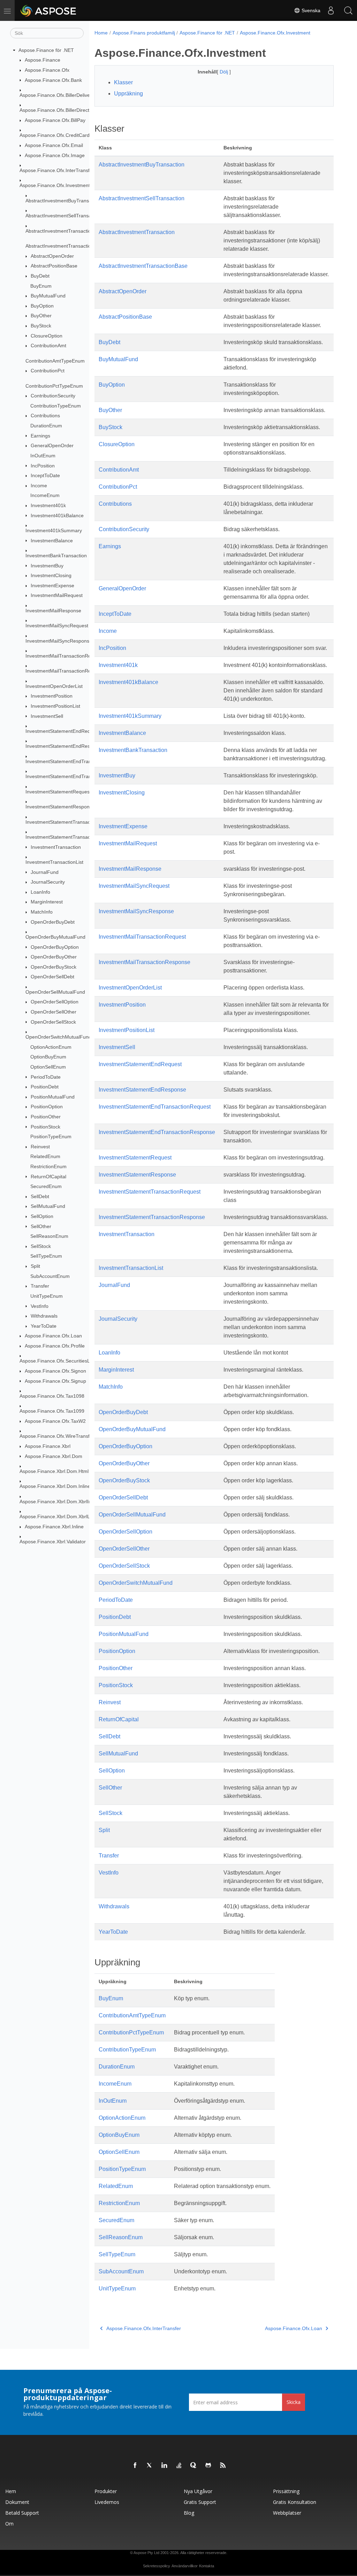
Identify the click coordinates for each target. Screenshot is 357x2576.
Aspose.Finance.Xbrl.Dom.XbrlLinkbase (63, 1516)
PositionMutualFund (53, 1097)
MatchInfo (42, 912)
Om (9, 2524)
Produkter (106, 2491)
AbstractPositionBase (54, 266)
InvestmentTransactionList (54, 862)
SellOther (41, 1226)
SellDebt (40, 1196)
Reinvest (40, 1147)
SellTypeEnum (46, 1256)
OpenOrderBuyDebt (53, 922)
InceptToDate (45, 475)
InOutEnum (43, 456)
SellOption (42, 1216)
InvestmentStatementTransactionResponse (73, 837)
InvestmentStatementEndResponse (64, 746)
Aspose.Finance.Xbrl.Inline (54, 1527)
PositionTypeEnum (51, 1136)
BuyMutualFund (48, 296)
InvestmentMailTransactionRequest (64, 656)
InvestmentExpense (52, 585)
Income (39, 486)
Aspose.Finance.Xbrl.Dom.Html (54, 1471)
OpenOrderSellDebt (52, 977)
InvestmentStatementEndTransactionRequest (75, 761)
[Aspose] (49, 10)
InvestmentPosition (52, 696)
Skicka (294, 2402)
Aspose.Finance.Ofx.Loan (53, 1336)
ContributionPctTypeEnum (54, 386)
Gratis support (200, 2502)
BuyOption (42, 306)
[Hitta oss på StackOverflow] (179, 2466)
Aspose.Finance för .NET (46, 50)
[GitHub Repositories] (208, 2466)
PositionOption (47, 1107)
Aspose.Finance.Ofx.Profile (55, 1346)
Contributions (45, 416)
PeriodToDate (46, 1077)
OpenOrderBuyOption (55, 947)
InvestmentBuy (47, 566)
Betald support (22, 2513)
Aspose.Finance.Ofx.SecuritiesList (57, 1361)
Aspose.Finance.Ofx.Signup (55, 1381)
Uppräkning (128, 94)
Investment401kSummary (54, 530)
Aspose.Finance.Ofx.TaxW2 (55, 1421)
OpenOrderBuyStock (54, 967)
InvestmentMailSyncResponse (59, 641)
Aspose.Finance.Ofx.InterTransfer (57, 170)
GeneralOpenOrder (52, 445)
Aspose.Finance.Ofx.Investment (55, 185)
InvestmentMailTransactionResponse (66, 671)
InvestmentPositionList (55, 706)
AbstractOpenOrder (52, 256)
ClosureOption (47, 336)
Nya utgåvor (198, 2491)
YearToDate (44, 1326)
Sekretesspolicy (157, 2566)
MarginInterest (47, 902)
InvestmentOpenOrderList (54, 686)
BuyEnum (41, 286)
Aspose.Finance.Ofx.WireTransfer (57, 1436)
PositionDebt (45, 1087)
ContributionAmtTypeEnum (55, 361)
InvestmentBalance (52, 541)
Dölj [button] (225, 72)
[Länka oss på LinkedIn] (165, 2466)
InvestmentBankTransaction (56, 556)
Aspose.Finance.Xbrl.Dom (54, 1456)
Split (35, 1266)
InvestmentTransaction (56, 847)
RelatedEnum (45, 1156)
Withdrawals (44, 1316)
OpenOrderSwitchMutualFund (58, 1037)
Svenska (310, 10)
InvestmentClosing (51, 575)
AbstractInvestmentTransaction (60, 231)
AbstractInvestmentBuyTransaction (64, 201)
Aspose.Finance (43, 60)
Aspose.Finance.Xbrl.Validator (53, 1542)
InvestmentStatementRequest (58, 792)
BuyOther (41, 316)
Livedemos (107, 2502)
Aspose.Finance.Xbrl (48, 1446)
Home (101, 33)
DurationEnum (46, 426)
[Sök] (348, 10)
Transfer (40, 1286)
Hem (11, 2491)
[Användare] (331, 10)
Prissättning (286, 2491)
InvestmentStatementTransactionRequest (71, 822)
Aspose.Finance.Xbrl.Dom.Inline (55, 1486)
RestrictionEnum (48, 1166)
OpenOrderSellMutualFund (55, 992)
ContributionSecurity (53, 396)
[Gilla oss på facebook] (135, 2466)
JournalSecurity (48, 882)
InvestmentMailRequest (57, 595)
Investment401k (48, 505)
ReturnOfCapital (48, 1177)
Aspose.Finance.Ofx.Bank (53, 80)
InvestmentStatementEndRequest (63, 731)
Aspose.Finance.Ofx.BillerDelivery (57, 95)
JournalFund (45, 872)
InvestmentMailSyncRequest (57, 626)
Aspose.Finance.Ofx (47, 70)
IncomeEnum (45, 495)
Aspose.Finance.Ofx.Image (55, 155)
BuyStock (41, 326)
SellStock (41, 1246)
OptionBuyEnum (48, 1057)
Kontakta (207, 2566)
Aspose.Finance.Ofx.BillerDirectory (58, 110)
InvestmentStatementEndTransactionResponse (77, 776)
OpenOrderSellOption (55, 1002)
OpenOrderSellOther (54, 1012)
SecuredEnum (46, 1186)
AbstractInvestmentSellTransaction (64, 216)
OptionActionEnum (51, 1047)
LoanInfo (40, 892)
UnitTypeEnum (47, 1296)
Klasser (123, 82)
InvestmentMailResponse (53, 611)
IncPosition (43, 466)
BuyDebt (40, 276)
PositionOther (46, 1117)
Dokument (17, 2502)
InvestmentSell (47, 716)
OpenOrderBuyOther (54, 957)
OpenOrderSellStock (53, 1022)
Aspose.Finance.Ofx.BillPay (55, 120)
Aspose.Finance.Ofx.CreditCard (55, 135)
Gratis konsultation (295, 2502)
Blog (189, 2513)
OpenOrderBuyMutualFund (55, 937)
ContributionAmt (48, 346)
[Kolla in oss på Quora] (194, 2466)
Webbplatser (287, 2513)
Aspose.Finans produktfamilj (144, 33)
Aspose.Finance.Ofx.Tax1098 (52, 1396)
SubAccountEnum (50, 1276)
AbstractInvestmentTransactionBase (65, 246)
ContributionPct (48, 371)
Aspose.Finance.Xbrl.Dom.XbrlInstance (63, 1502)
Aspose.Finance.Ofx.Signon (55, 1371)
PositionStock (45, 1127)
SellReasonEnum (49, 1236)
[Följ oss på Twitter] (150, 2466)
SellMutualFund (48, 1206)
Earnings (40, 436)
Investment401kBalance (57, 515)
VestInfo (40, 1306)
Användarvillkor (185, 2566)
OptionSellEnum (48, 1067)
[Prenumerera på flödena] (223, 2466)
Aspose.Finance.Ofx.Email (54, 145)
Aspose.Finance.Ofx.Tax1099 (52, 1411)
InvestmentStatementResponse (60, 807)
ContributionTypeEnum (56, 406)
